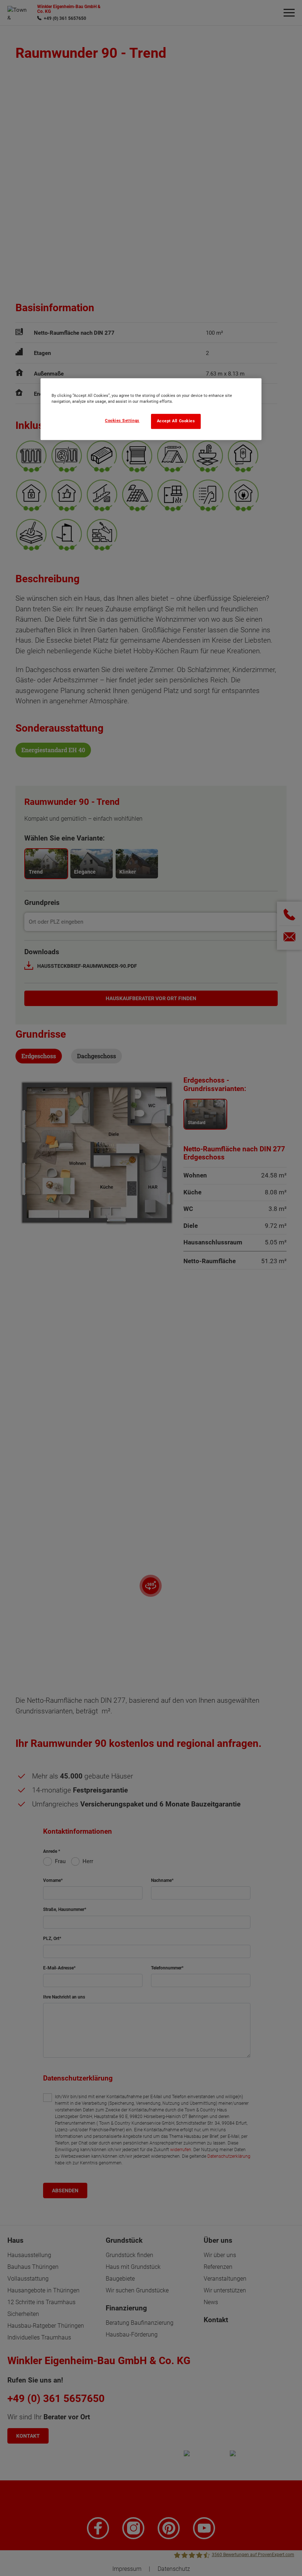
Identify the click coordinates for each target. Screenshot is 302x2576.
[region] (151, 409)
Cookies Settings (122, 421)
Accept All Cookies (176, 421)
